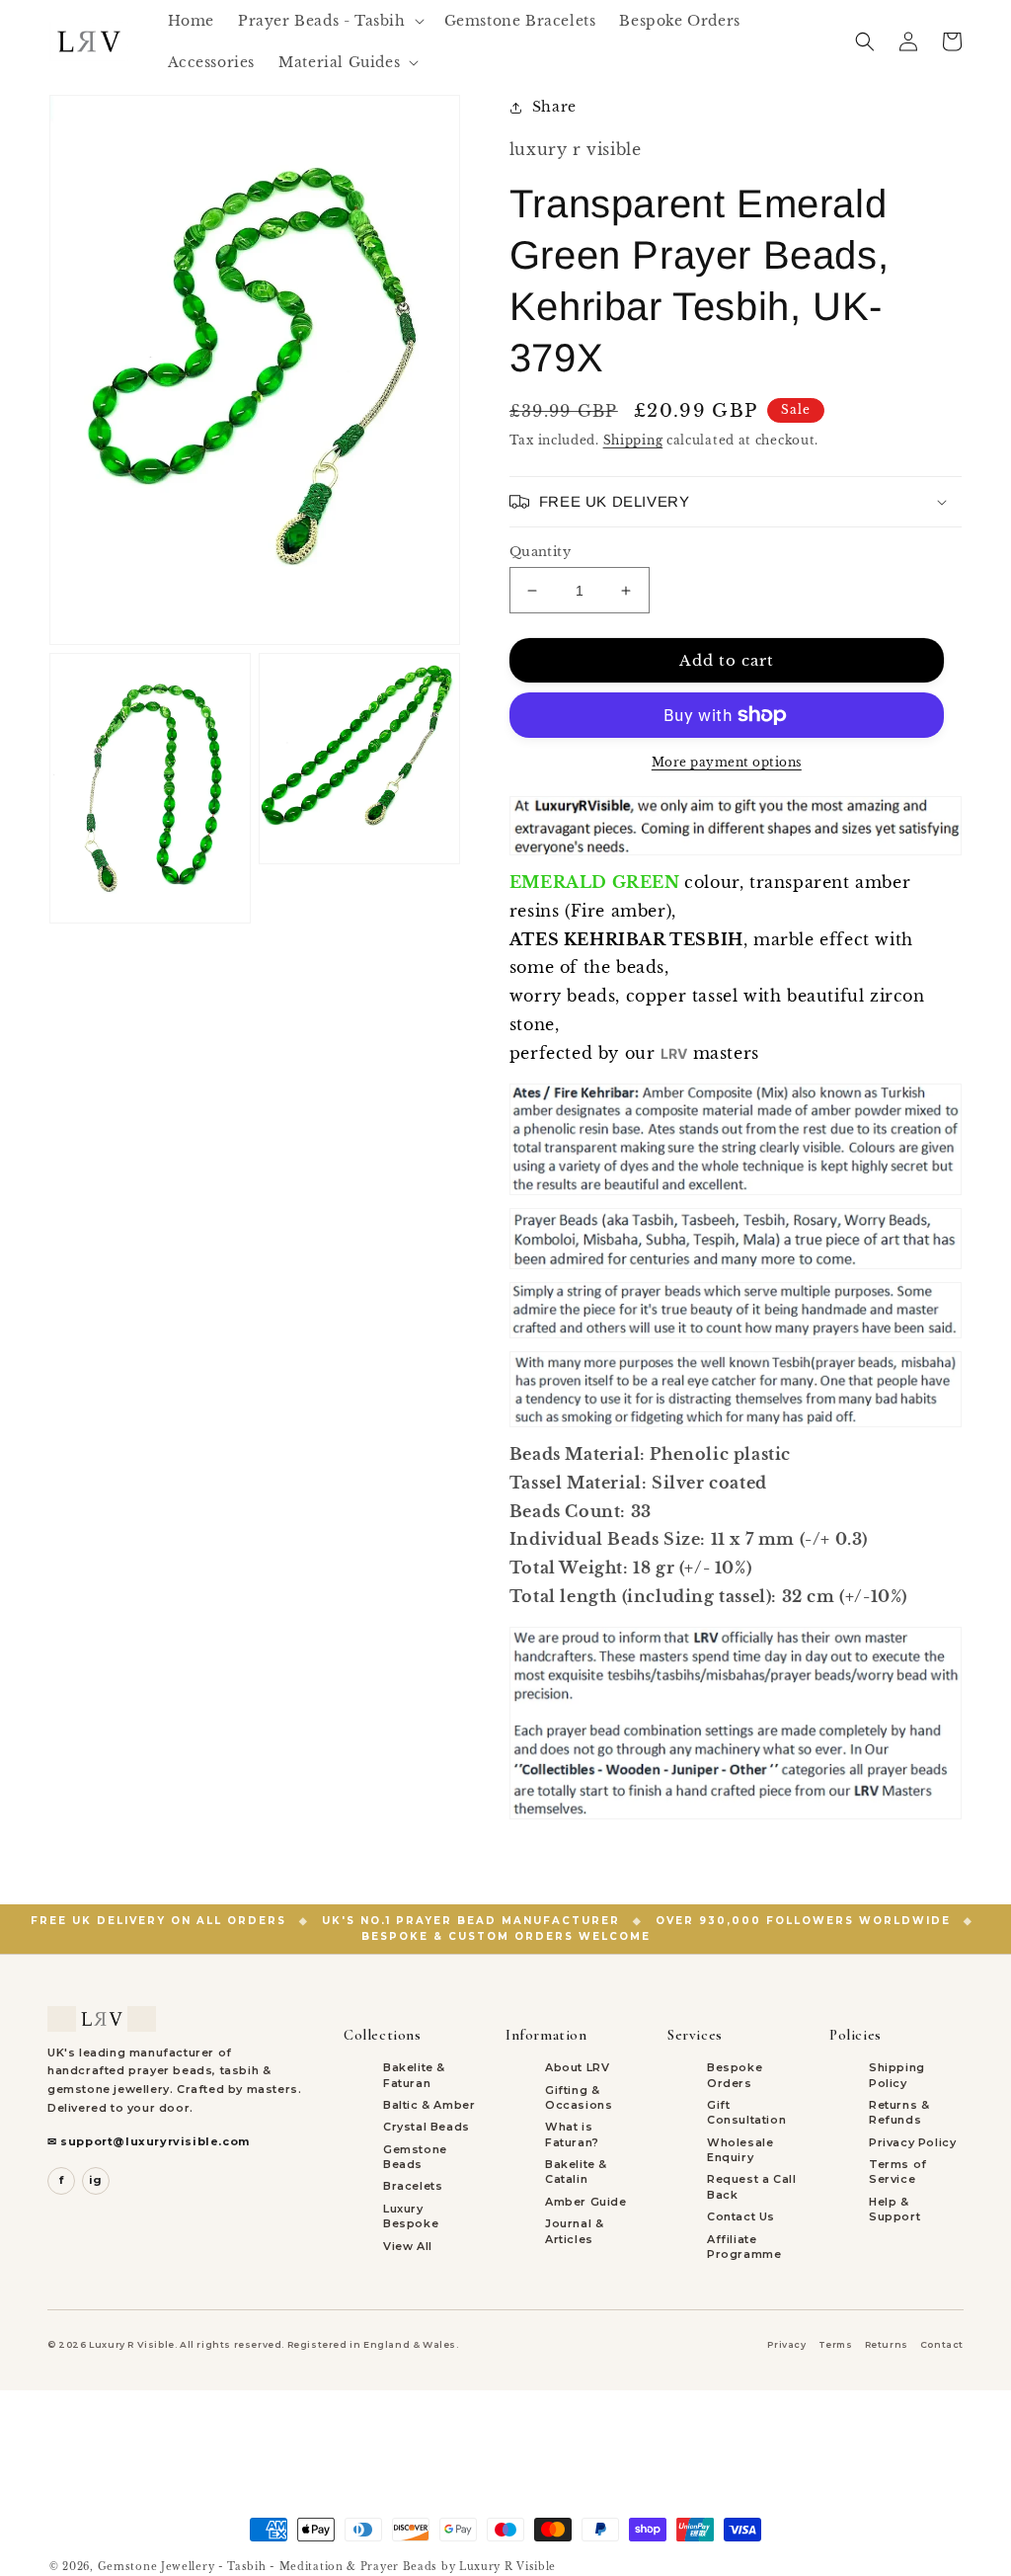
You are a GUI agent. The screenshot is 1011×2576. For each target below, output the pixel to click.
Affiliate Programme (744, 2247)
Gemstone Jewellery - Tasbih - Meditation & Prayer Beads (268, 2567)
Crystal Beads (427, 2127)
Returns (887, 2344)
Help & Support (894, 2209)
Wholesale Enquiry (740, 2150)
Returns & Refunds (899, 2112)
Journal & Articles (574, 2231)
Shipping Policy (897, 2075)
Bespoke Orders (735, 2075)
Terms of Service (898, 2172)
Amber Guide (586, 2202)
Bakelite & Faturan (414, 2075)
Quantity (540, 552)
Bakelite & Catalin (576, 2172)
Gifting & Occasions (579, 2097)
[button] (329, 21)
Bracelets (413, 2186)
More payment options (727, 762)
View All (408, 2246)
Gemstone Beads (415, 2157)
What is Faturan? (572, 2134)
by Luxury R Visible (499, 2567)
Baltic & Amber (429, 2105)
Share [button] (554, 107)
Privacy (786, 2344)
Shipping (633, 440)
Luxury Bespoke (411, 2216)
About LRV (577, 2067)
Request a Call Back (751, 2186)
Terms (836, 2344)
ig (96, 2180)
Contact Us (741, 2216)
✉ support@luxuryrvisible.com (149, 2141)
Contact (942, 2344)
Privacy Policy (912, 2142)
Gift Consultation (746, 2112)
